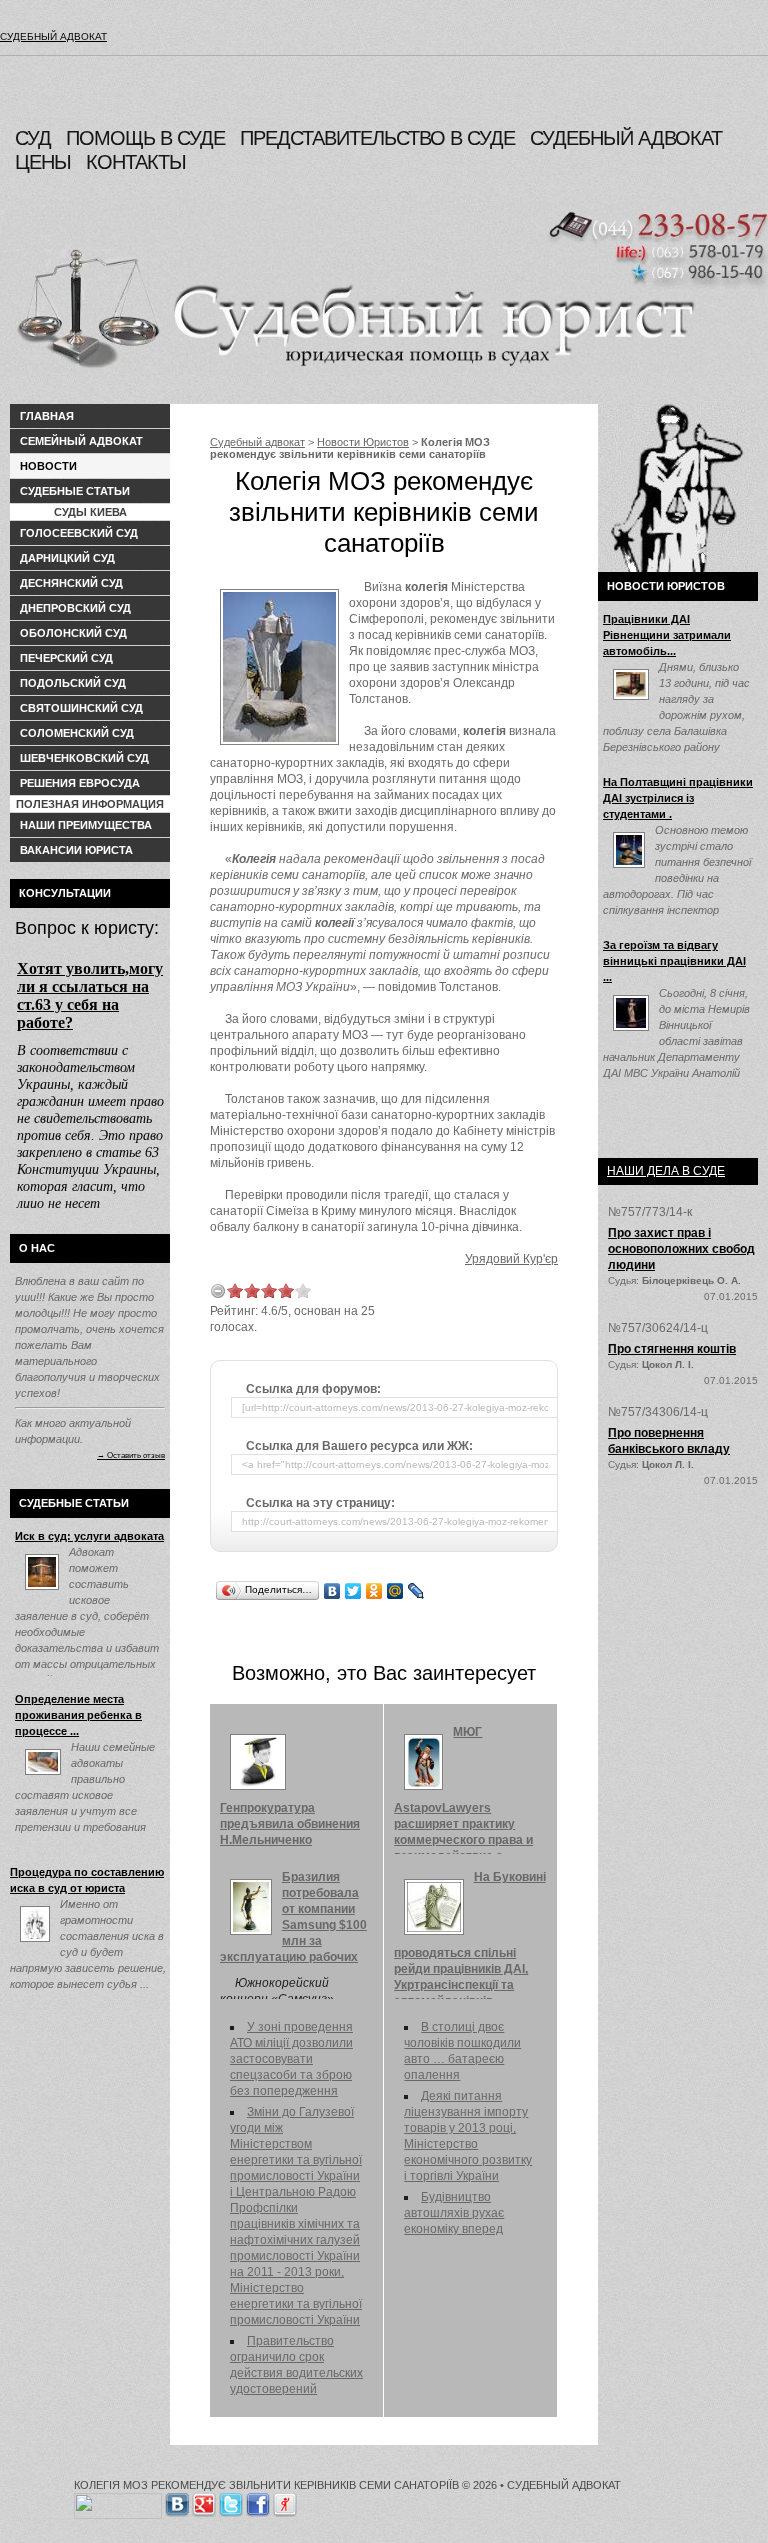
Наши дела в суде (666, 1171)
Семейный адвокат (81, 441)
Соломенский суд (77, 733)
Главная (47, 416)
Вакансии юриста (76, 850)
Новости (48, 466)
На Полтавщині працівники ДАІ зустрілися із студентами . (678, 798)
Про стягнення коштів (672, 1349)
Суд (33, 138)
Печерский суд (66, 658)
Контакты (136, 162)
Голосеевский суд (79, 533)
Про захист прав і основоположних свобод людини (681, 1249)
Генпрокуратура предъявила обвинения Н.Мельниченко (290, 1824)
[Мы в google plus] (204, 2501)
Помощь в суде (145, 138)
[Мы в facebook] (258, 2501)
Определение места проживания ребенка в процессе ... (78, 1715)
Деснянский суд (71, 583)
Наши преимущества (86, 825)
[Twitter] (353, 1591)
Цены (43, 162)
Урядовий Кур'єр (511, 1259)
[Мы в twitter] (231, 2501)
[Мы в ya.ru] (285, 2501)
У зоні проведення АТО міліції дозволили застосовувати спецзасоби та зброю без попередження (291, 2059)
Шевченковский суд (84, 758)
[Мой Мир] (395, 1591)
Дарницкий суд (67, 558)
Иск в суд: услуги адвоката (89, 1536)
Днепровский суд (75, 608)
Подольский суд (73, 683)
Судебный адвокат (53, 36)
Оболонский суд (73, 633)
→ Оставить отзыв (131, 1455)
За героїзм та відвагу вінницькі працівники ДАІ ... (674, 961)
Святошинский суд (81, 708)
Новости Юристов (363, 442)
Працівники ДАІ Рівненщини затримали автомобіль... (667, 635)
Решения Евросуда (80, 783)
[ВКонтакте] (332, 1591)
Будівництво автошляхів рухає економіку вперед (454, 2213)
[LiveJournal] (416, 1591)
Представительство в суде (377, 138)
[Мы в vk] (177, 2501)
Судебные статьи (75, 491)
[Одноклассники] (374, 1591)
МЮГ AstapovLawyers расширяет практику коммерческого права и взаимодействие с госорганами (463, 1802)
